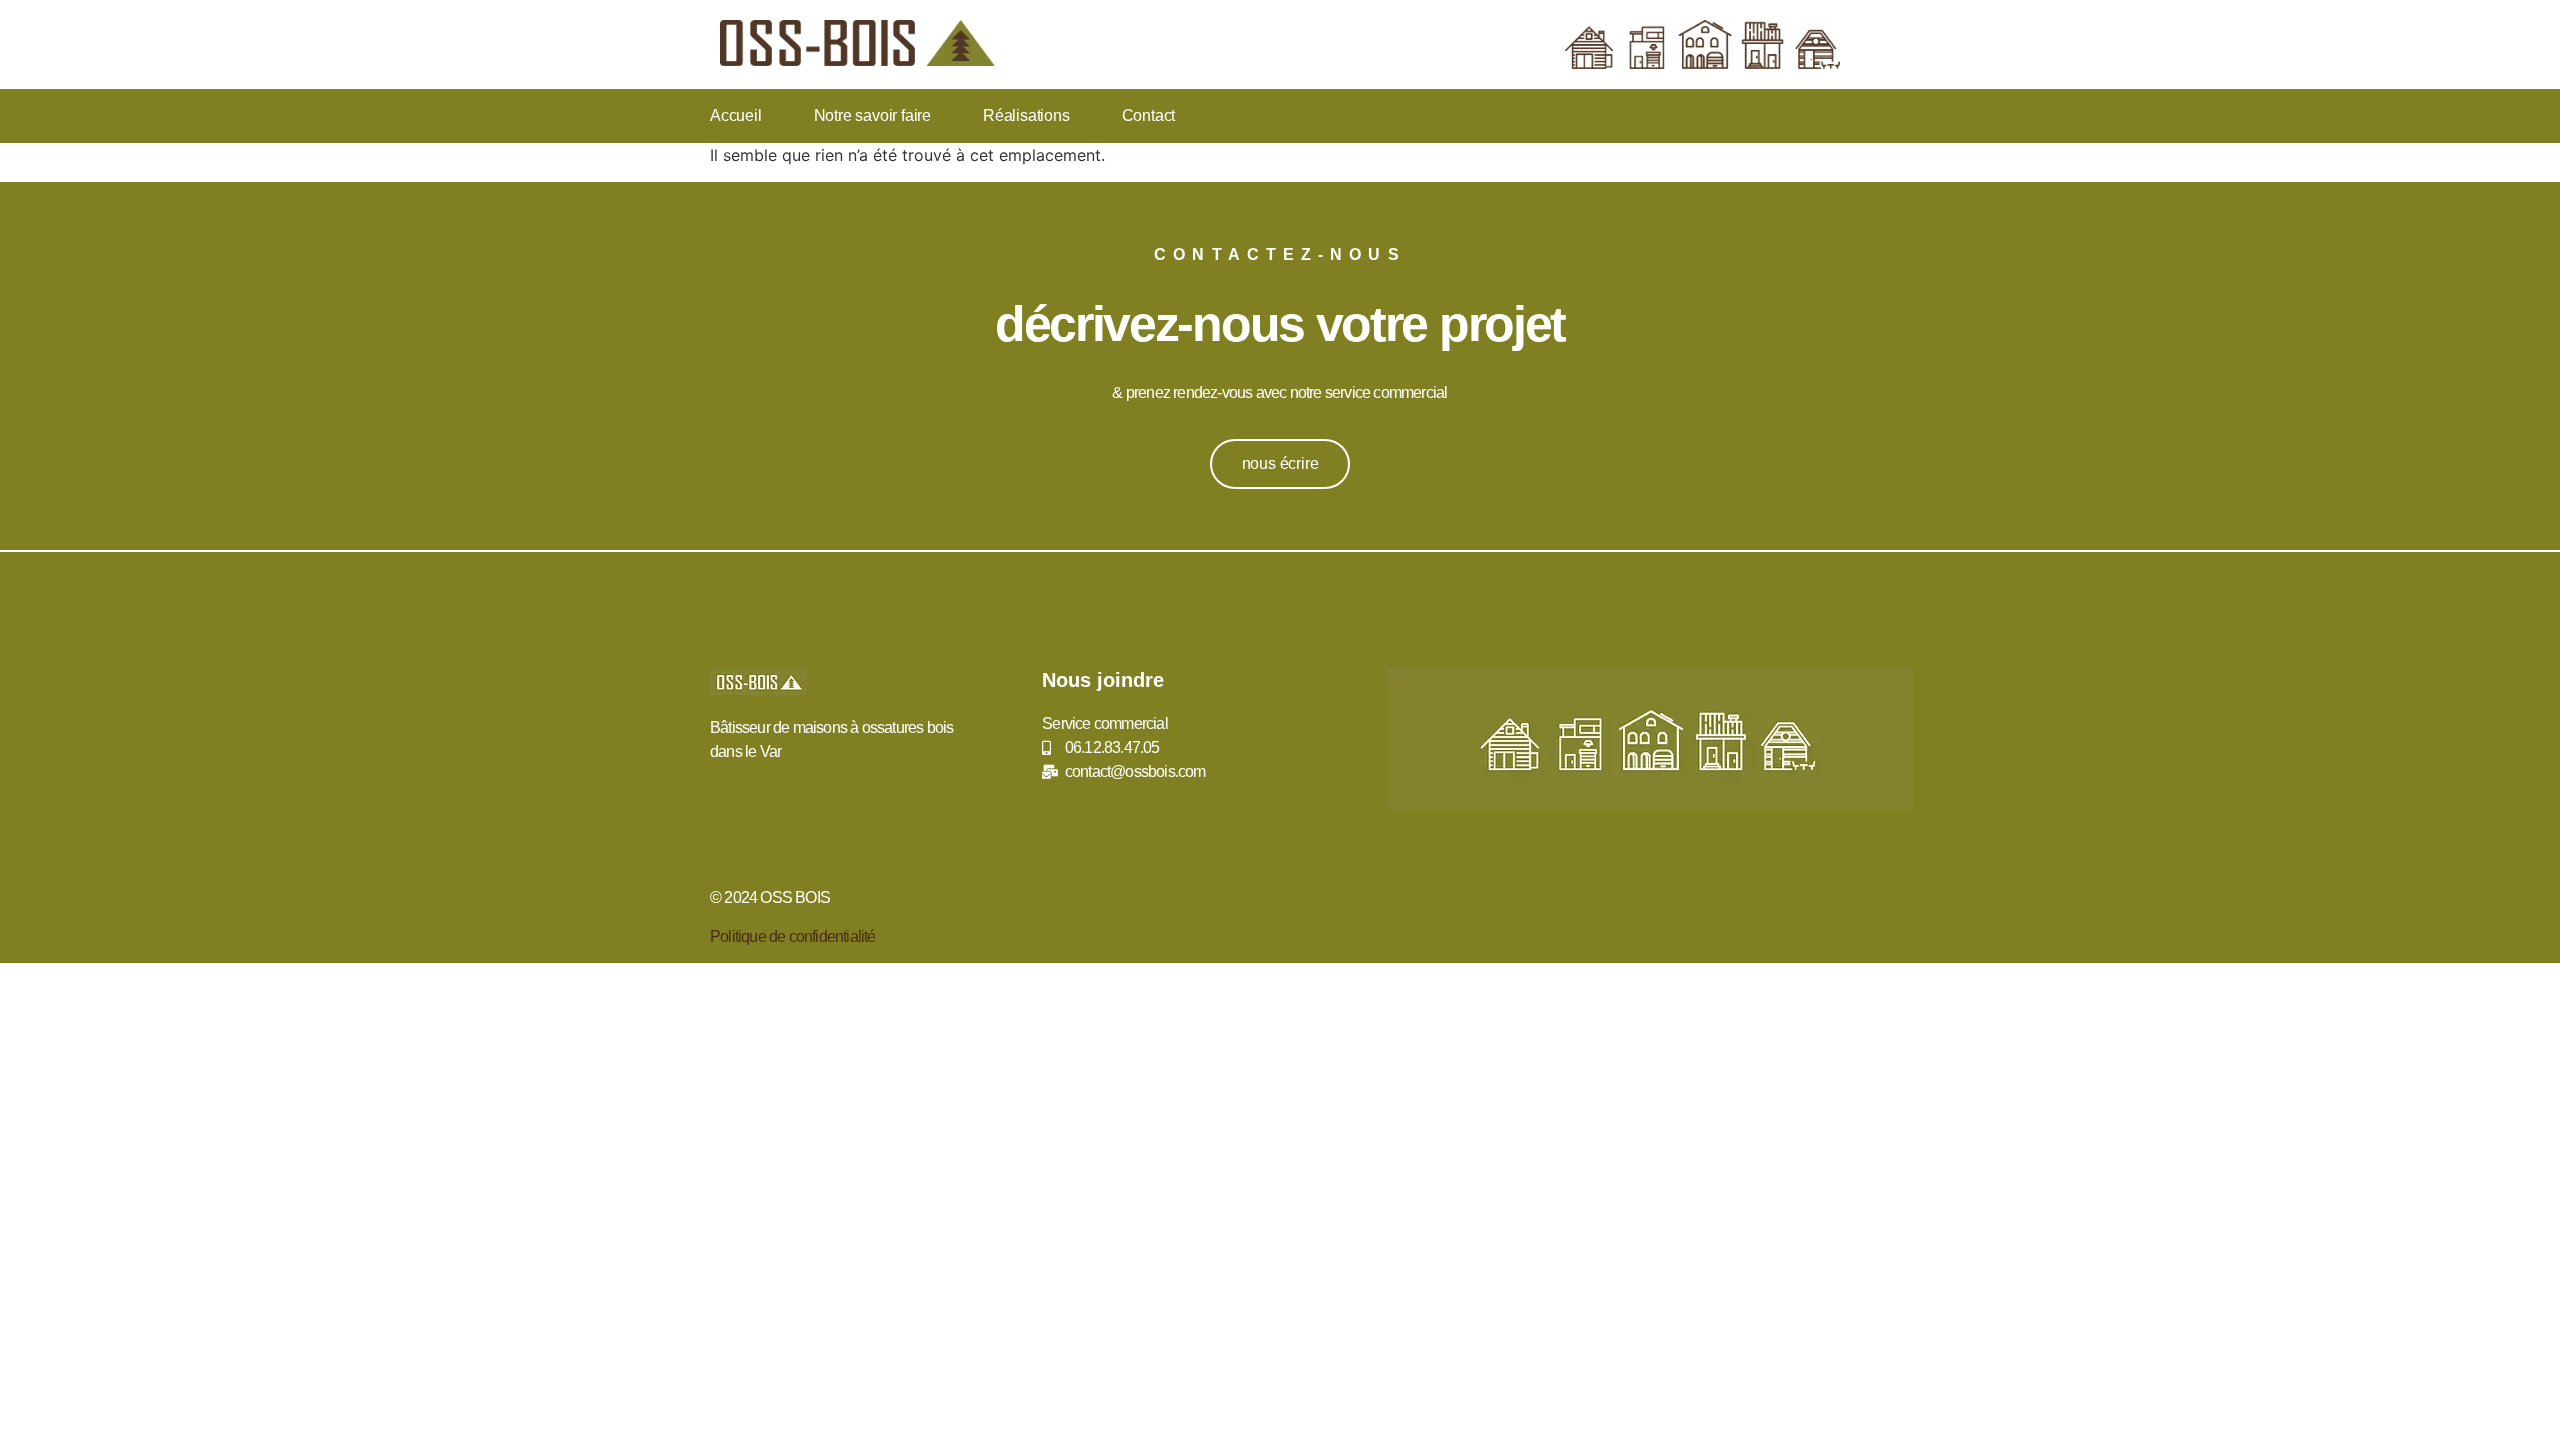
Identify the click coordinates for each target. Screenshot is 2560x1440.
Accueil (736, 115)
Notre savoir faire (872, 115)
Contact (1149, 115)
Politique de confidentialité (793, 936)
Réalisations (1026, 115)
